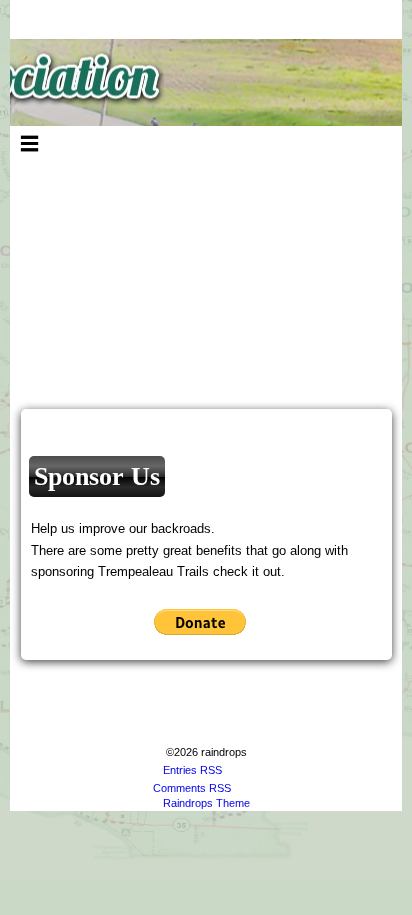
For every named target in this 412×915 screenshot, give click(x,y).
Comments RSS (192, 788)
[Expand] (29, 143)
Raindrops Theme (206, 803)
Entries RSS (192, 770)
